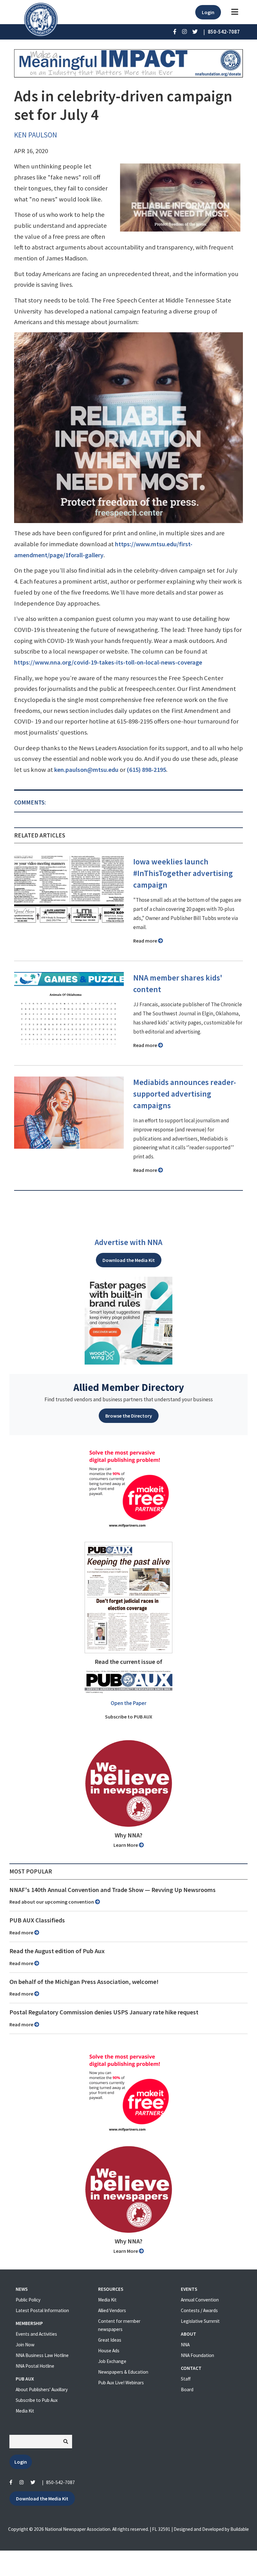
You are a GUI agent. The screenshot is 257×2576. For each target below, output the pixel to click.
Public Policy (28, 2300)
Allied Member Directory (129, 1387)
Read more (146, 941)
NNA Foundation (197, 2355)
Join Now (25, 2345)
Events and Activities (36, 2334)
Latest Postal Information (42, 2310)
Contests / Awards (199, 2310)
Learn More (126, 1845)
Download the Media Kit (129, 1260)
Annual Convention (200, 2300)
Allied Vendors (112, 2310)
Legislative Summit (200, 2321)
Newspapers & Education (123, 2372)
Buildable (240, 2529)
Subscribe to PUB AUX (129, 1717)
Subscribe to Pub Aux (37, 2400)
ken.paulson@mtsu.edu (86, 770)
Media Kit (25, 2411)
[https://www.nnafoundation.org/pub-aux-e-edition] (128, 1597)
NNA (185, 2345)
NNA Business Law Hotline (42, 2355)
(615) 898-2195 (146, 770)
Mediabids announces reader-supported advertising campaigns (185, 1094)
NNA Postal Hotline (35, 2366)
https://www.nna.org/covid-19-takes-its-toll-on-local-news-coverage (108, 662)
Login (208, 12)
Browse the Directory (129, 1416)
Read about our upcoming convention (52, 1902)
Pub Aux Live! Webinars (121, 2383)
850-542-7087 (60, 2482)
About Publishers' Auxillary (42, 2389)
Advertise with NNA (128, 1242)
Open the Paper (128, 1703)
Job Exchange (112, 2361)
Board (187, 2389)
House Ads (109, 2351)
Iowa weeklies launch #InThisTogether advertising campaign (183, 873)
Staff (186, 2379)
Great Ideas (110, 2340)
